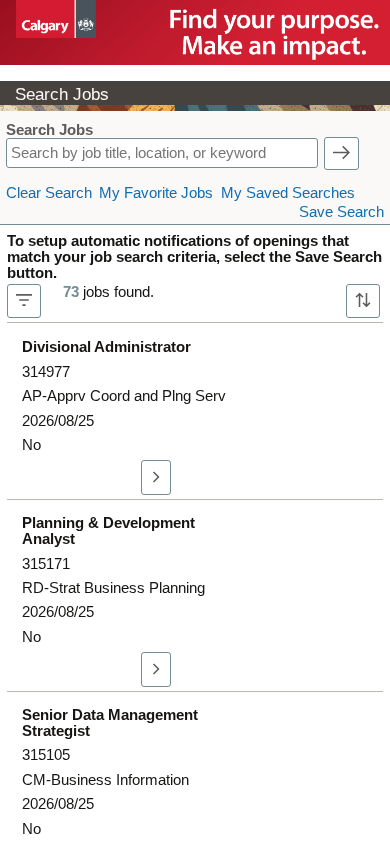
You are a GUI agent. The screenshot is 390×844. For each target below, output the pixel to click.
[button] (342, 154)
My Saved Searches (288, 193)
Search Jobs (49, 130)
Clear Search (49, 193)
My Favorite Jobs (156, 193)
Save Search (341, 212)
